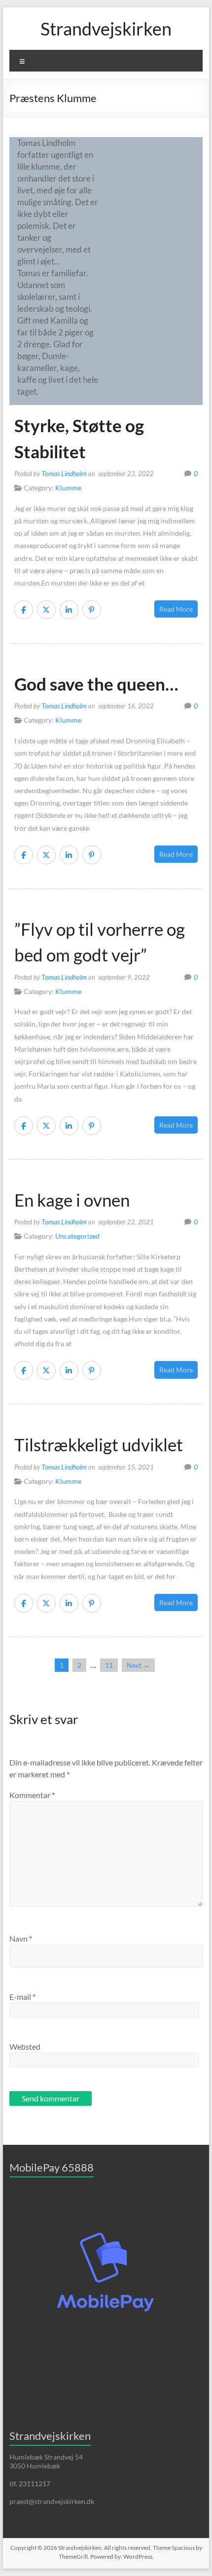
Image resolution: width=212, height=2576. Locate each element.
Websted (25, 2046)
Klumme (68, 488)
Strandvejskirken (106, 29)
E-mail (22, 1997)
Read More (176, 609)
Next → (138, 1665)
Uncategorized (77, 1236)
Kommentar (32, 1795)
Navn (21, 1938)
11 (109, 1665)
